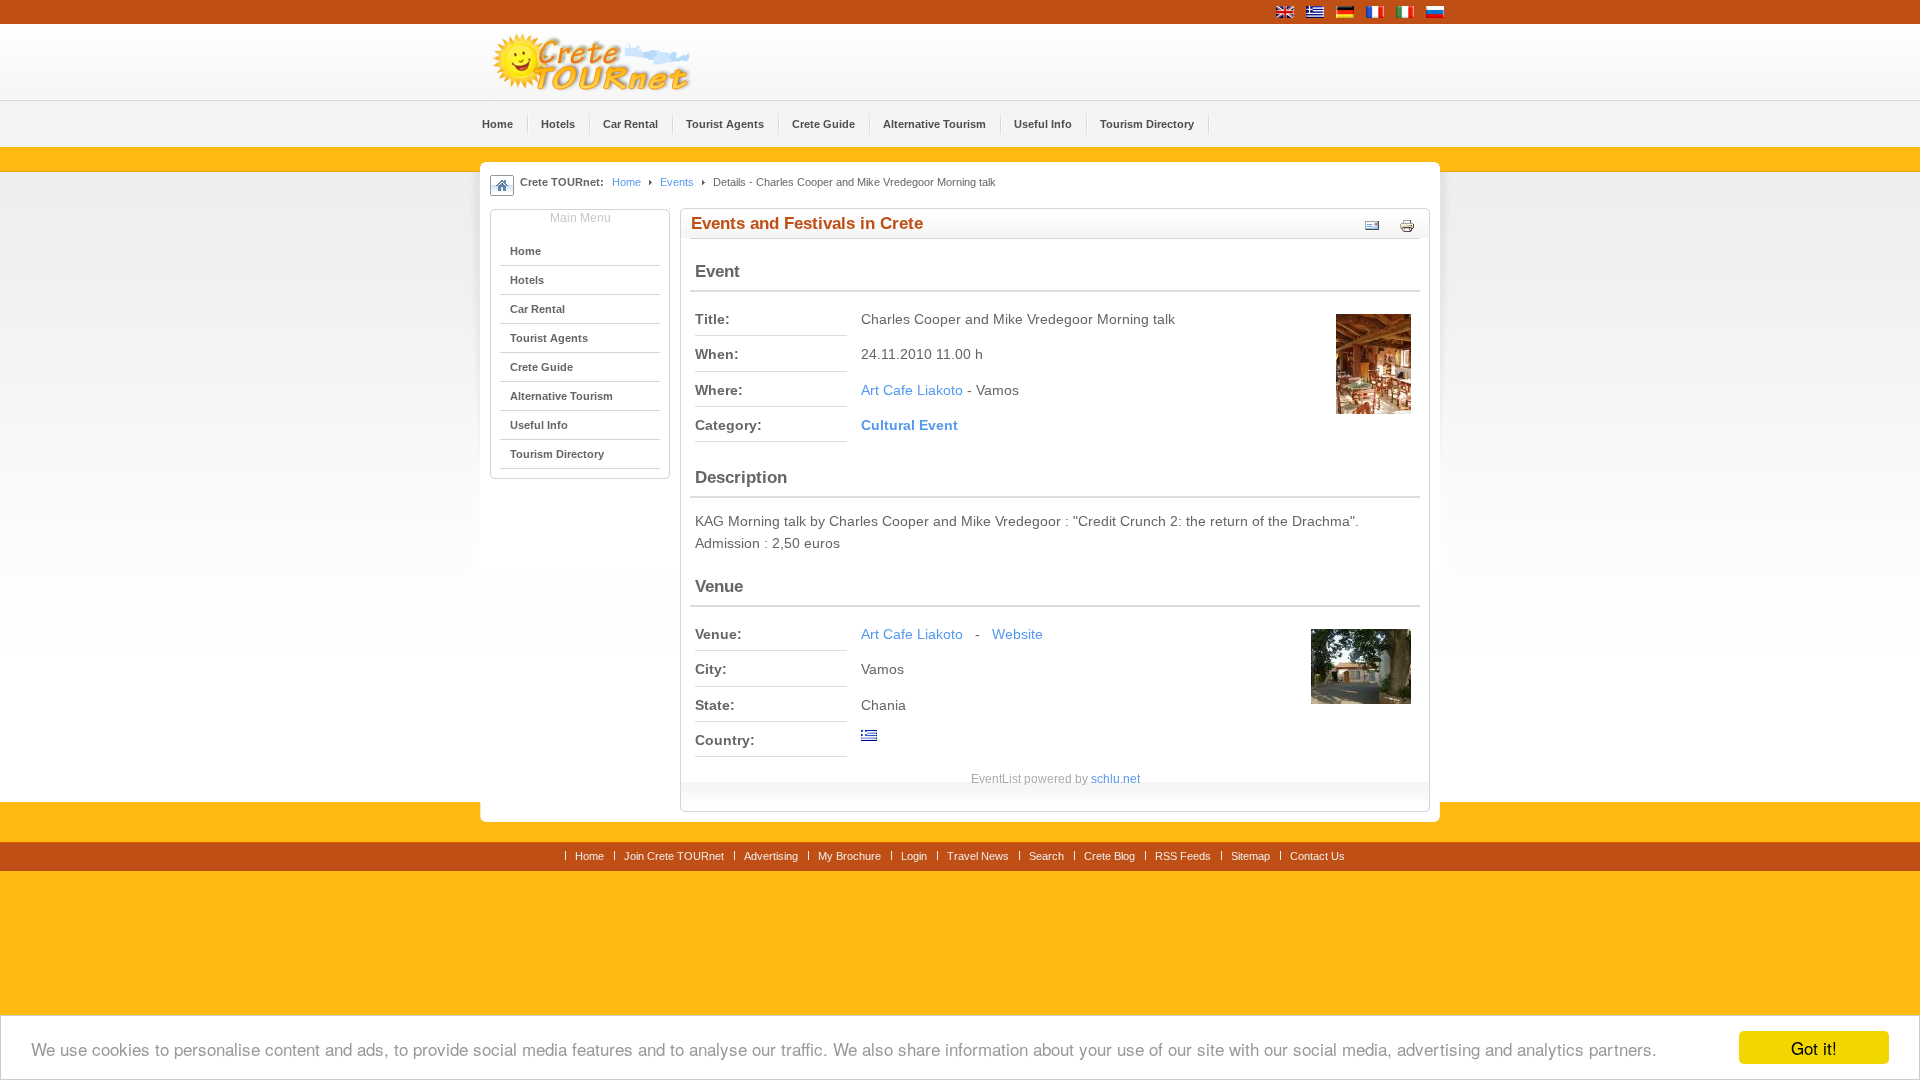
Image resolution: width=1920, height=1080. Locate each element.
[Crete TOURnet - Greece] (615, 62)
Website (1017, 634)
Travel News (978, 856)
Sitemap (1250, 856)
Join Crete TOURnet (674, 856)
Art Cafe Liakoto (912, 390)
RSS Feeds (1183, 856)
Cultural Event (909, 425)
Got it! (1814, 1047)
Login (914, 856)
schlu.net (1115, 779)
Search (1046, 856)
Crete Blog (1109, 856)
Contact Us (1317, 856)
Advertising (771, 856)
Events (677, 182)
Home (626, 182)
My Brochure (849, 856)
